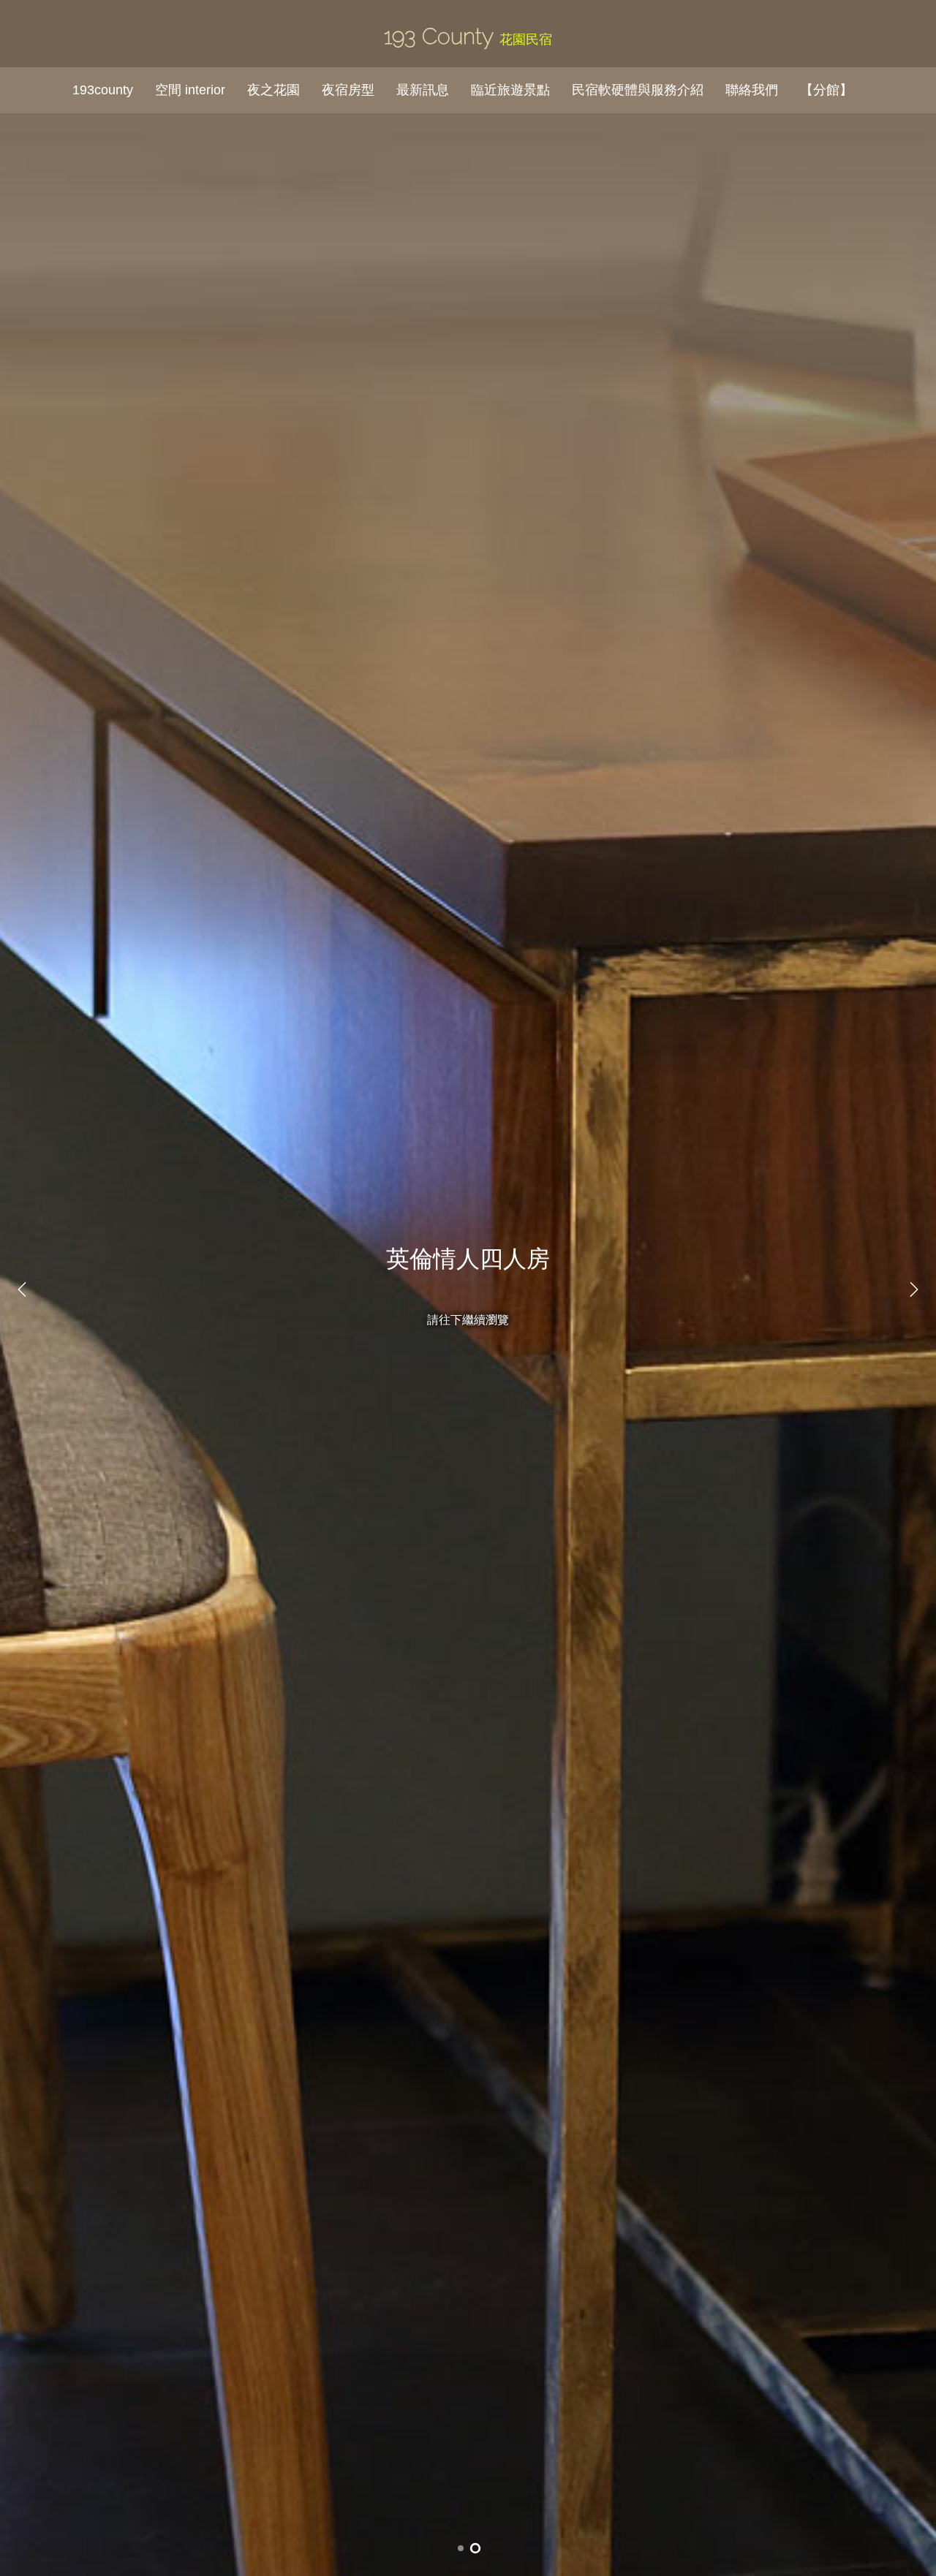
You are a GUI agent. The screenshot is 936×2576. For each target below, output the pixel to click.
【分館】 (826, 90)
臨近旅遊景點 (510, 90)
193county (103, 90)
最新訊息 (423, 90)
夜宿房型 (348, 90)
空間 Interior (190, 90)
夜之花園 (273, 90)
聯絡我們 (752, 90)
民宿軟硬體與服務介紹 (638, 90)
